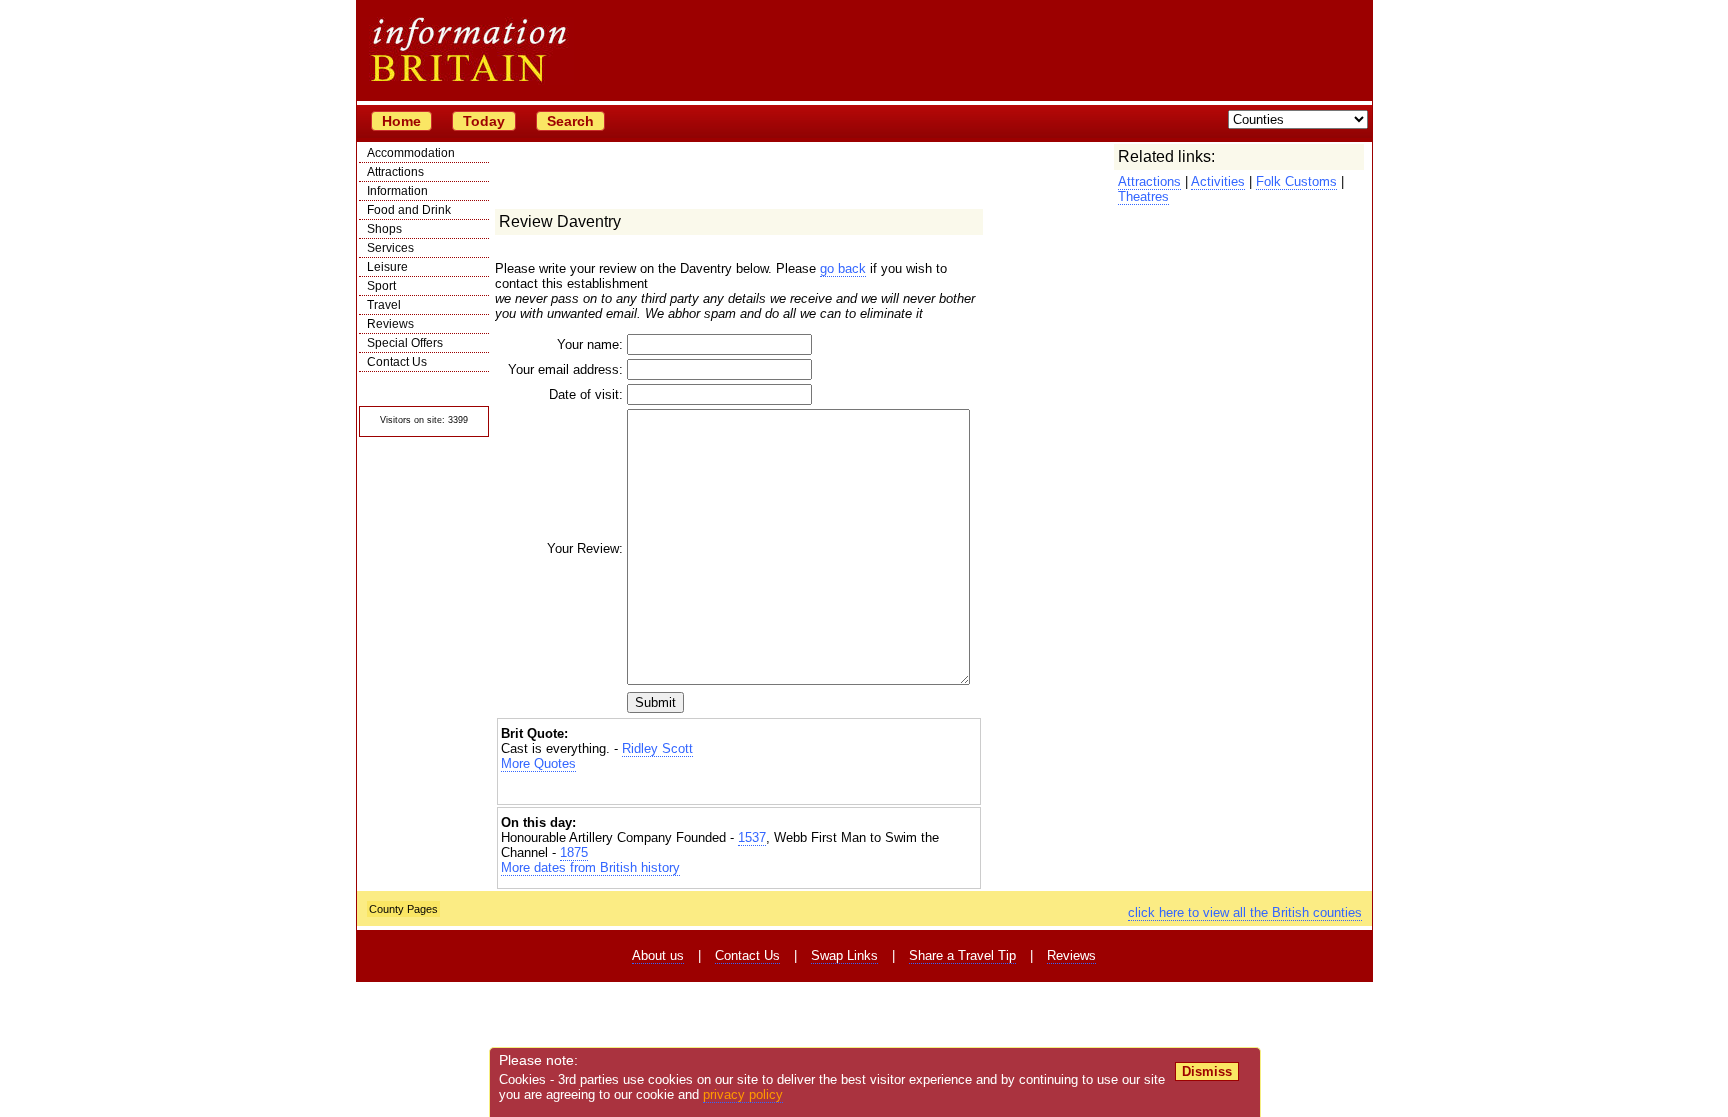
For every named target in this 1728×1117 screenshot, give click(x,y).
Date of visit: (586, 394)
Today (484, 121)
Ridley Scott (657, 748)
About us (658, 955)
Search (570, 121)
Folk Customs (1296, 181)
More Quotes (538, 763)
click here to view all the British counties (1245, 912)
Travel (384, 305)
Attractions (395, 172)
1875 (574, 852)
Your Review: (585, 548)
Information (397, 191)
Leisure (387, 267)
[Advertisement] (739, 788)
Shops (384, 229)
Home (401, 121)
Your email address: (565, 369)
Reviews (390, 324)
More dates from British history (590, 867)
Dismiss (1207, 1071)
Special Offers (405, 343)
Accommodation (411, 153)
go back (843, 268)
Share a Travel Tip (962, 955)
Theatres (1143, 196)
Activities (1218, 181)
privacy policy (743, 1094)
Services (390, 248)
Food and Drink (409, 210)
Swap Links (844, 955)
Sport (381, 286)
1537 (752, 837)
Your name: (590, 344)
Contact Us (397, 362)
